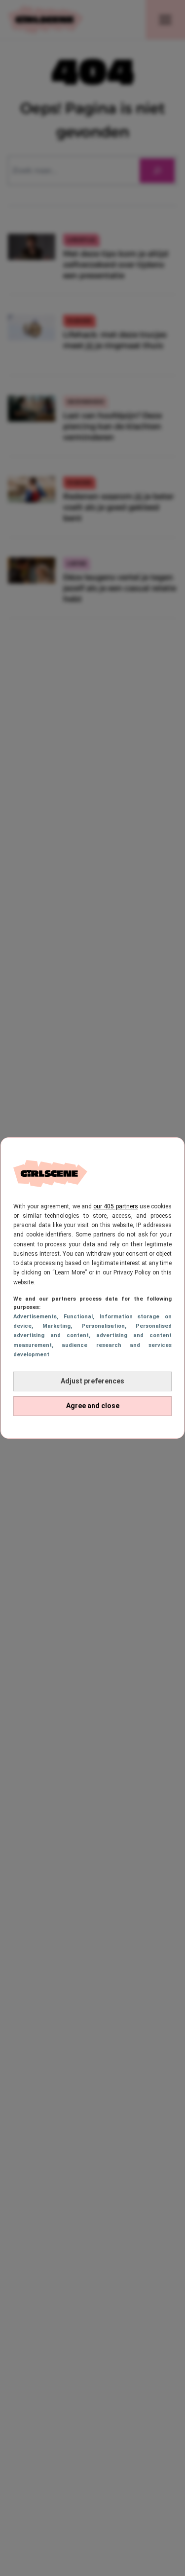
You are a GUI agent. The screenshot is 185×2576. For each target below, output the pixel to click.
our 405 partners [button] (115, 1206)
